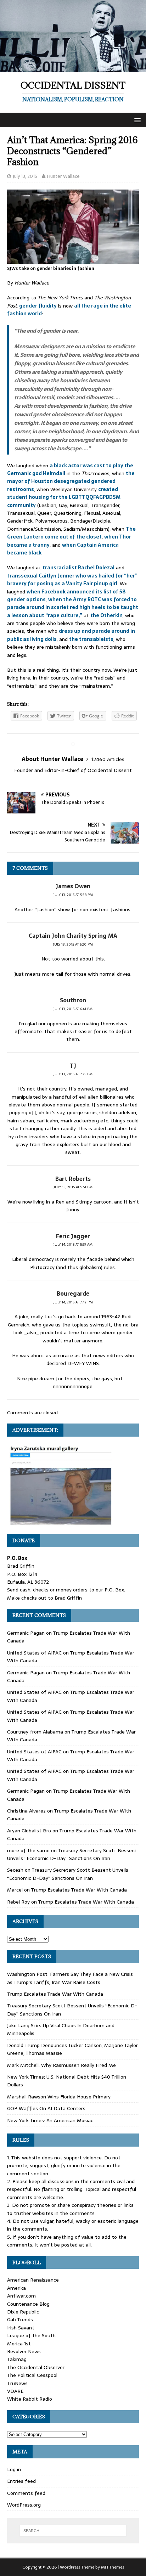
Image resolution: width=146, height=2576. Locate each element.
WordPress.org (24, 2505)
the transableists (91, 639)
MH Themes (113, 2567)
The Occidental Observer (36, 2367)
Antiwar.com (21, 2296)
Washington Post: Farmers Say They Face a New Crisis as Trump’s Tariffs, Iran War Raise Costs (70, 1978)
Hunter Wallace (63, 176)
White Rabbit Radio (30, 2399)
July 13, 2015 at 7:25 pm (73, 1074)
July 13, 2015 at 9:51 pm (73, 1187)
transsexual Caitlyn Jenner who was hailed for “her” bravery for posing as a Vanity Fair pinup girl (72, 580)
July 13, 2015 (25, 176)
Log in (14, 2469)
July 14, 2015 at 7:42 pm (73, 1302)
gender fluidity (38, 306)
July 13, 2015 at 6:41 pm (73, 1009)
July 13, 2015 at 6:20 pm (73, 944)
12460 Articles (108, 759)
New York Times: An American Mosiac (50, 2120)
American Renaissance (33, 2280)
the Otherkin (106, 615)
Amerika (16, 2288)
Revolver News (24, 2351)
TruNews (17, 2383)
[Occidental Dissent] (73, 68)
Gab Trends (20, 2319)
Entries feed (21, 2481)
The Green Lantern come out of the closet (71, 533)
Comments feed (26, 2493)
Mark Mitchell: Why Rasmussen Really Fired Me (61, 2065)
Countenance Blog (28, 2304)
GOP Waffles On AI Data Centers (46, 2108)
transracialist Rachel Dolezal (78, 568)
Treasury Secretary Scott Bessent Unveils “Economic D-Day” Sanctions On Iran (72, 1854)
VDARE (15, 2391)
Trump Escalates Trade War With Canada (79, 1890)
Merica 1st (19, 2344)
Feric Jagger (73, 1236)
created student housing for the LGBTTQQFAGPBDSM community (64, 497)
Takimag (17, 2359)
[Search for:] (73, 2531)
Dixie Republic (23, 2312)
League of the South (31, 2335)
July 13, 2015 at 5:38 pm (73, 895)
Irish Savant (21, 2328)
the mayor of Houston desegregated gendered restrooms (71, 481)
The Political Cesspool (32, 2375)
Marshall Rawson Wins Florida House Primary (59, 2097)
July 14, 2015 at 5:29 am (73, 1244)
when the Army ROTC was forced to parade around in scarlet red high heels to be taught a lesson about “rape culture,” (73, 607)
